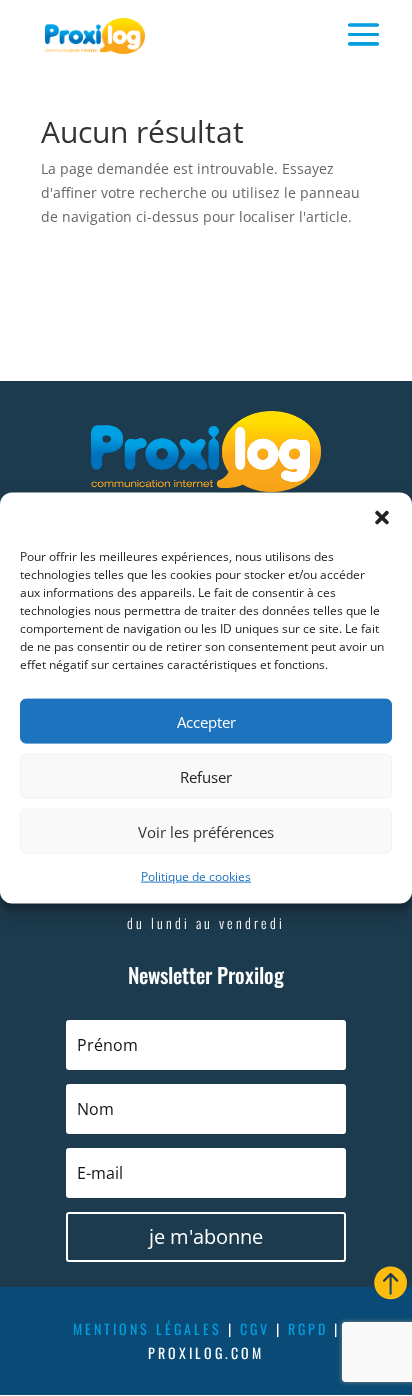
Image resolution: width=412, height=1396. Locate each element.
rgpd (308, 1328)
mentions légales (147, 1328)
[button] (382, 518)
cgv (255, 1328)
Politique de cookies (196, 876)
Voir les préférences (206, 831)
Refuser (206, 776)
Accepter (206, 721)
